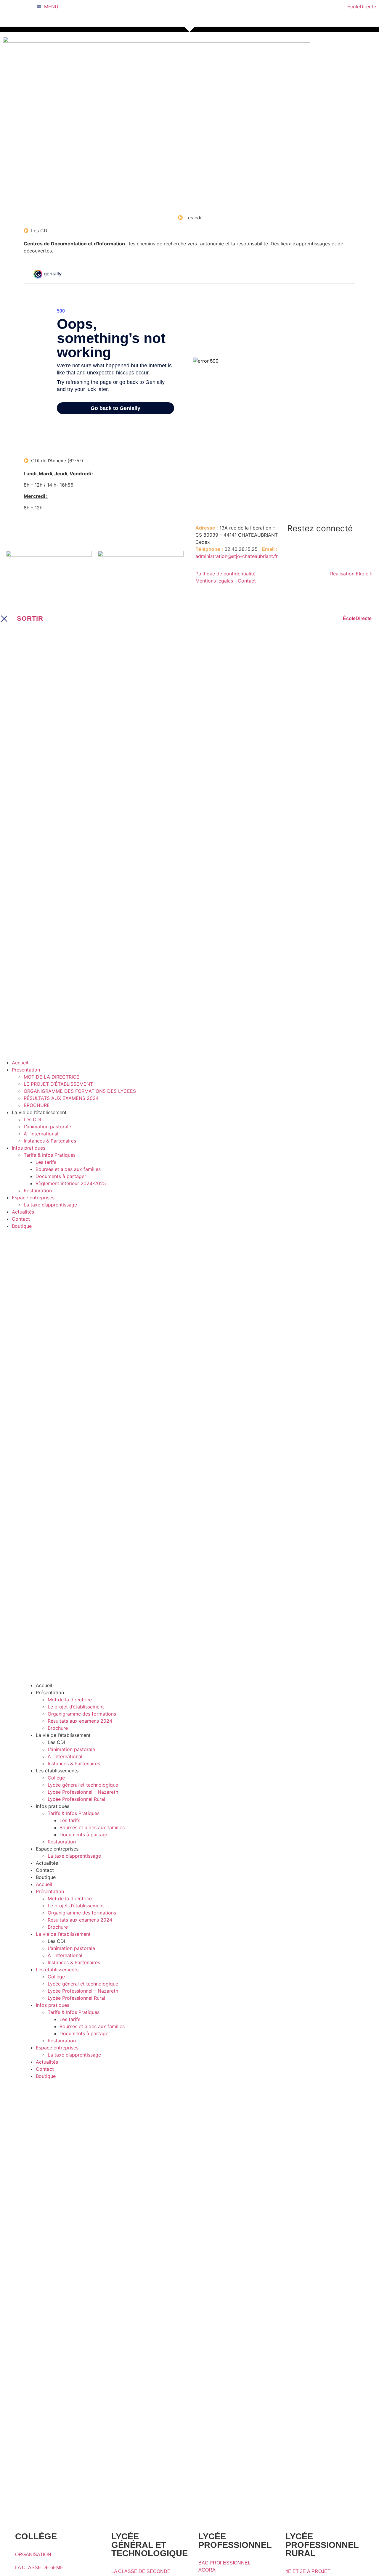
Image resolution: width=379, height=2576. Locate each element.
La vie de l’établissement (63, 1735)
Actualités (47, 1863)
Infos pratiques (53, 1806)
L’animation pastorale (71, 1749)
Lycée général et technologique (83, 1785)
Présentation (50, 1692)
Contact (45, 1870)
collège (36, 2536)
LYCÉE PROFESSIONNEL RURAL (322, 2545)
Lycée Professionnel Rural (76, 1799)
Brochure (58, 1728)
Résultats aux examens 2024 (80, 1721)
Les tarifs (70, 1820)
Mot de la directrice (70, 1700)
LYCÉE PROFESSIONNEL (235, 2541)
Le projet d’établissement (76, 1707)
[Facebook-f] (295, 546)
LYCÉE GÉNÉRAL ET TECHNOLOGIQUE (150, 2545)
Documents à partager (85, 1835)
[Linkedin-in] (327, 546)
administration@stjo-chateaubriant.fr (237, 556)
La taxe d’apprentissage (74, 1856)
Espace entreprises (57, 1849)
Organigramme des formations (82, 1714)
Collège (56, 1778)
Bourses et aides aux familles (92, 1827)
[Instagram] (311, 546)
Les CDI (56, 1742)
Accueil (44, 1685)
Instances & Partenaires (74, 1764)
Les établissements (57, 1771)
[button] (195, 1070)
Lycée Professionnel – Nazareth (83, 1792)
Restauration (62, 1842)
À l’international (65, 1756)
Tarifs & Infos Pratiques (74, 1813)
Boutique (46, 1877)
